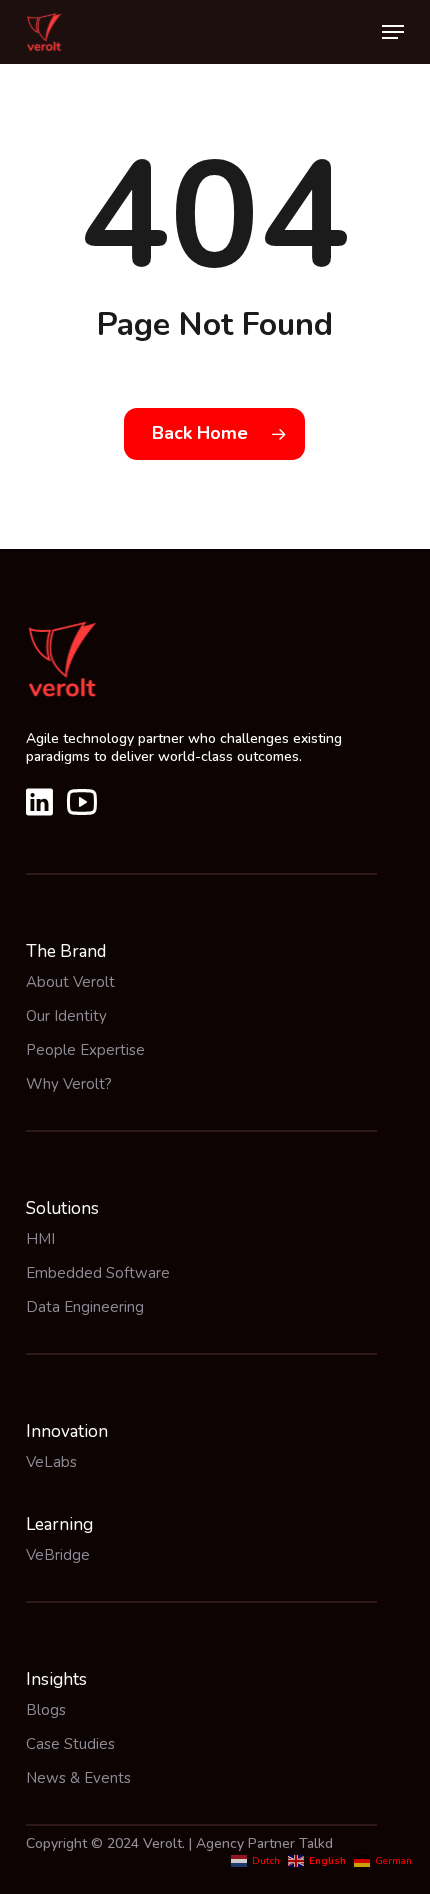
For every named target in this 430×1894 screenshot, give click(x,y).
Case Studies (70, 1744)
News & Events (78, 1778)
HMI (40, 1239)
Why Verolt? (69, 1084)
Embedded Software (98, 1273)
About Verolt (70, 982)
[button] (393, 32)
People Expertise (85, 1050)
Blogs (46, 1710)
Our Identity (66, 1016)
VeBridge (58, 1555)
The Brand (66, 951)
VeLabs (51, 1462)
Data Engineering (85, 1307)
